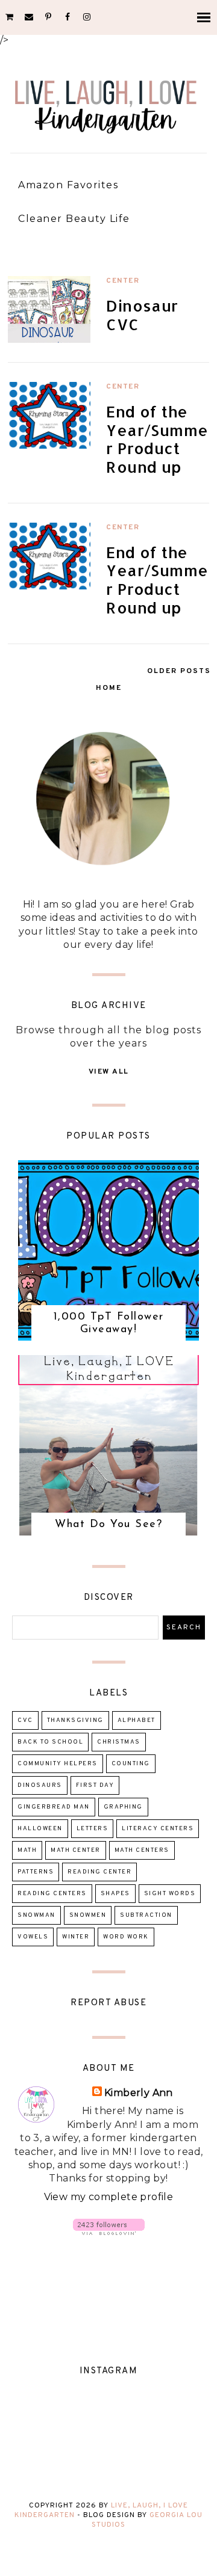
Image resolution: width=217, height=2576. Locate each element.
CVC (25, 1720)
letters (93, 1829)
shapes (115, 1894)
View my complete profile (109, 2197)
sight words (170, 1894)
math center (76, 1850)
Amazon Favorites (68, 185)
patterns (36, 1872)
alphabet (137, 1720)
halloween (40, 1829)
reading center (99, 1872)
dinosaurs (40, 1785)
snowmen (88, 1915)
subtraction (146, 1915)
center (123, 281)
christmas (119, 1742)
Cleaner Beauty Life (74, 219)
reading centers (52, 1894)
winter (76, 1937)
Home (109, 688)
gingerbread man (54, 1807)
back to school (50, 1742)
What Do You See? (108, 1525)
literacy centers (158, 1829)
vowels (33, 1937)
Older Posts (179, 671)
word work (126, 1937)
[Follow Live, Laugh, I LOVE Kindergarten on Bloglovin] (109, 2232)
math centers (142, 1850)
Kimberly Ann (139, 2093)
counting (131, 1764)
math (27, 1850)
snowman (36, 1915)
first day (95, 1785)
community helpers (58, 1764)
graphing (123, 1807)
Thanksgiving (75, 1720)
